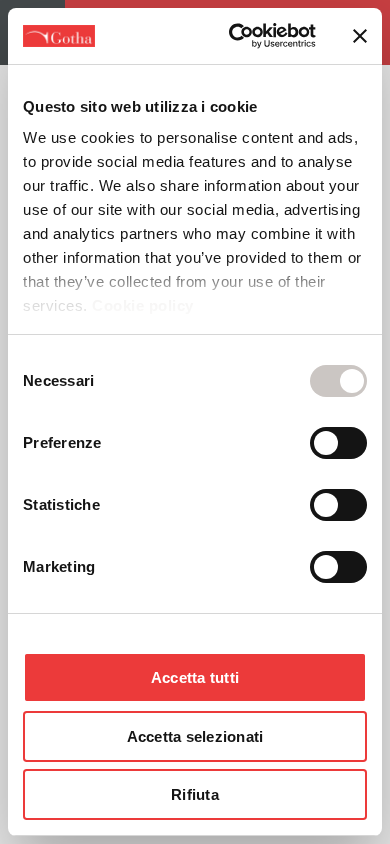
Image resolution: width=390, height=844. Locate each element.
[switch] (338, 443)
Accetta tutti (195, 677)
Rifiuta (195, 794)
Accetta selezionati (195, 736)
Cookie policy (141, 305)
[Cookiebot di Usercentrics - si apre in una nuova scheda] (236, 36)
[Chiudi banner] (360, 36)
